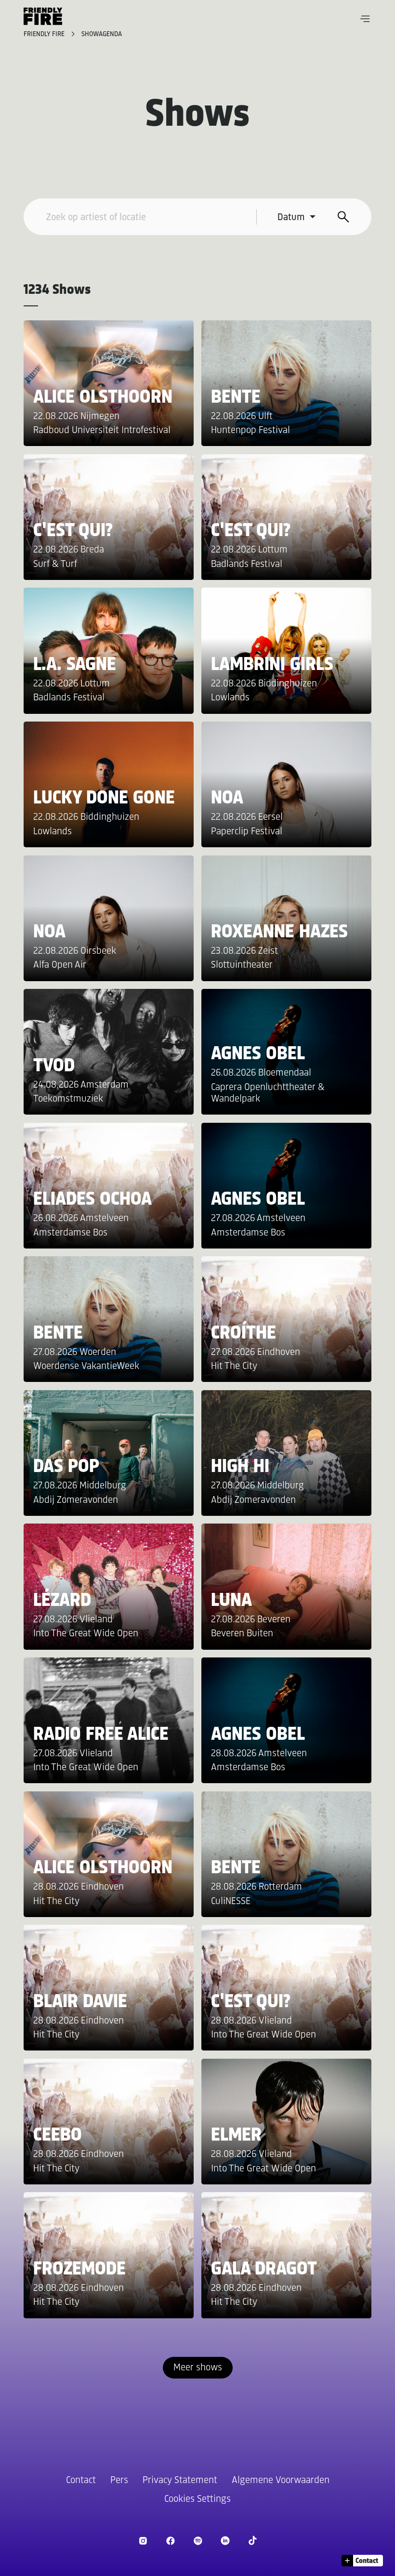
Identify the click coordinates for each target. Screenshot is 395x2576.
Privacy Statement (180, 2480)
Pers (119, 2480)
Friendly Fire (45, 34)
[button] (365, 19)
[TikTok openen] (253, 2541)
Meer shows (198, 2368)
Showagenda (102, 34)
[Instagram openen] (143, 2541)
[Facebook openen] (170, 2541)
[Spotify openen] (198, 2541)
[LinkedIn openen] (225, 2541)
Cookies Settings (197, 2499)
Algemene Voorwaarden (281, 2480)
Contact (81, 2480)
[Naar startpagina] (43, 16)
